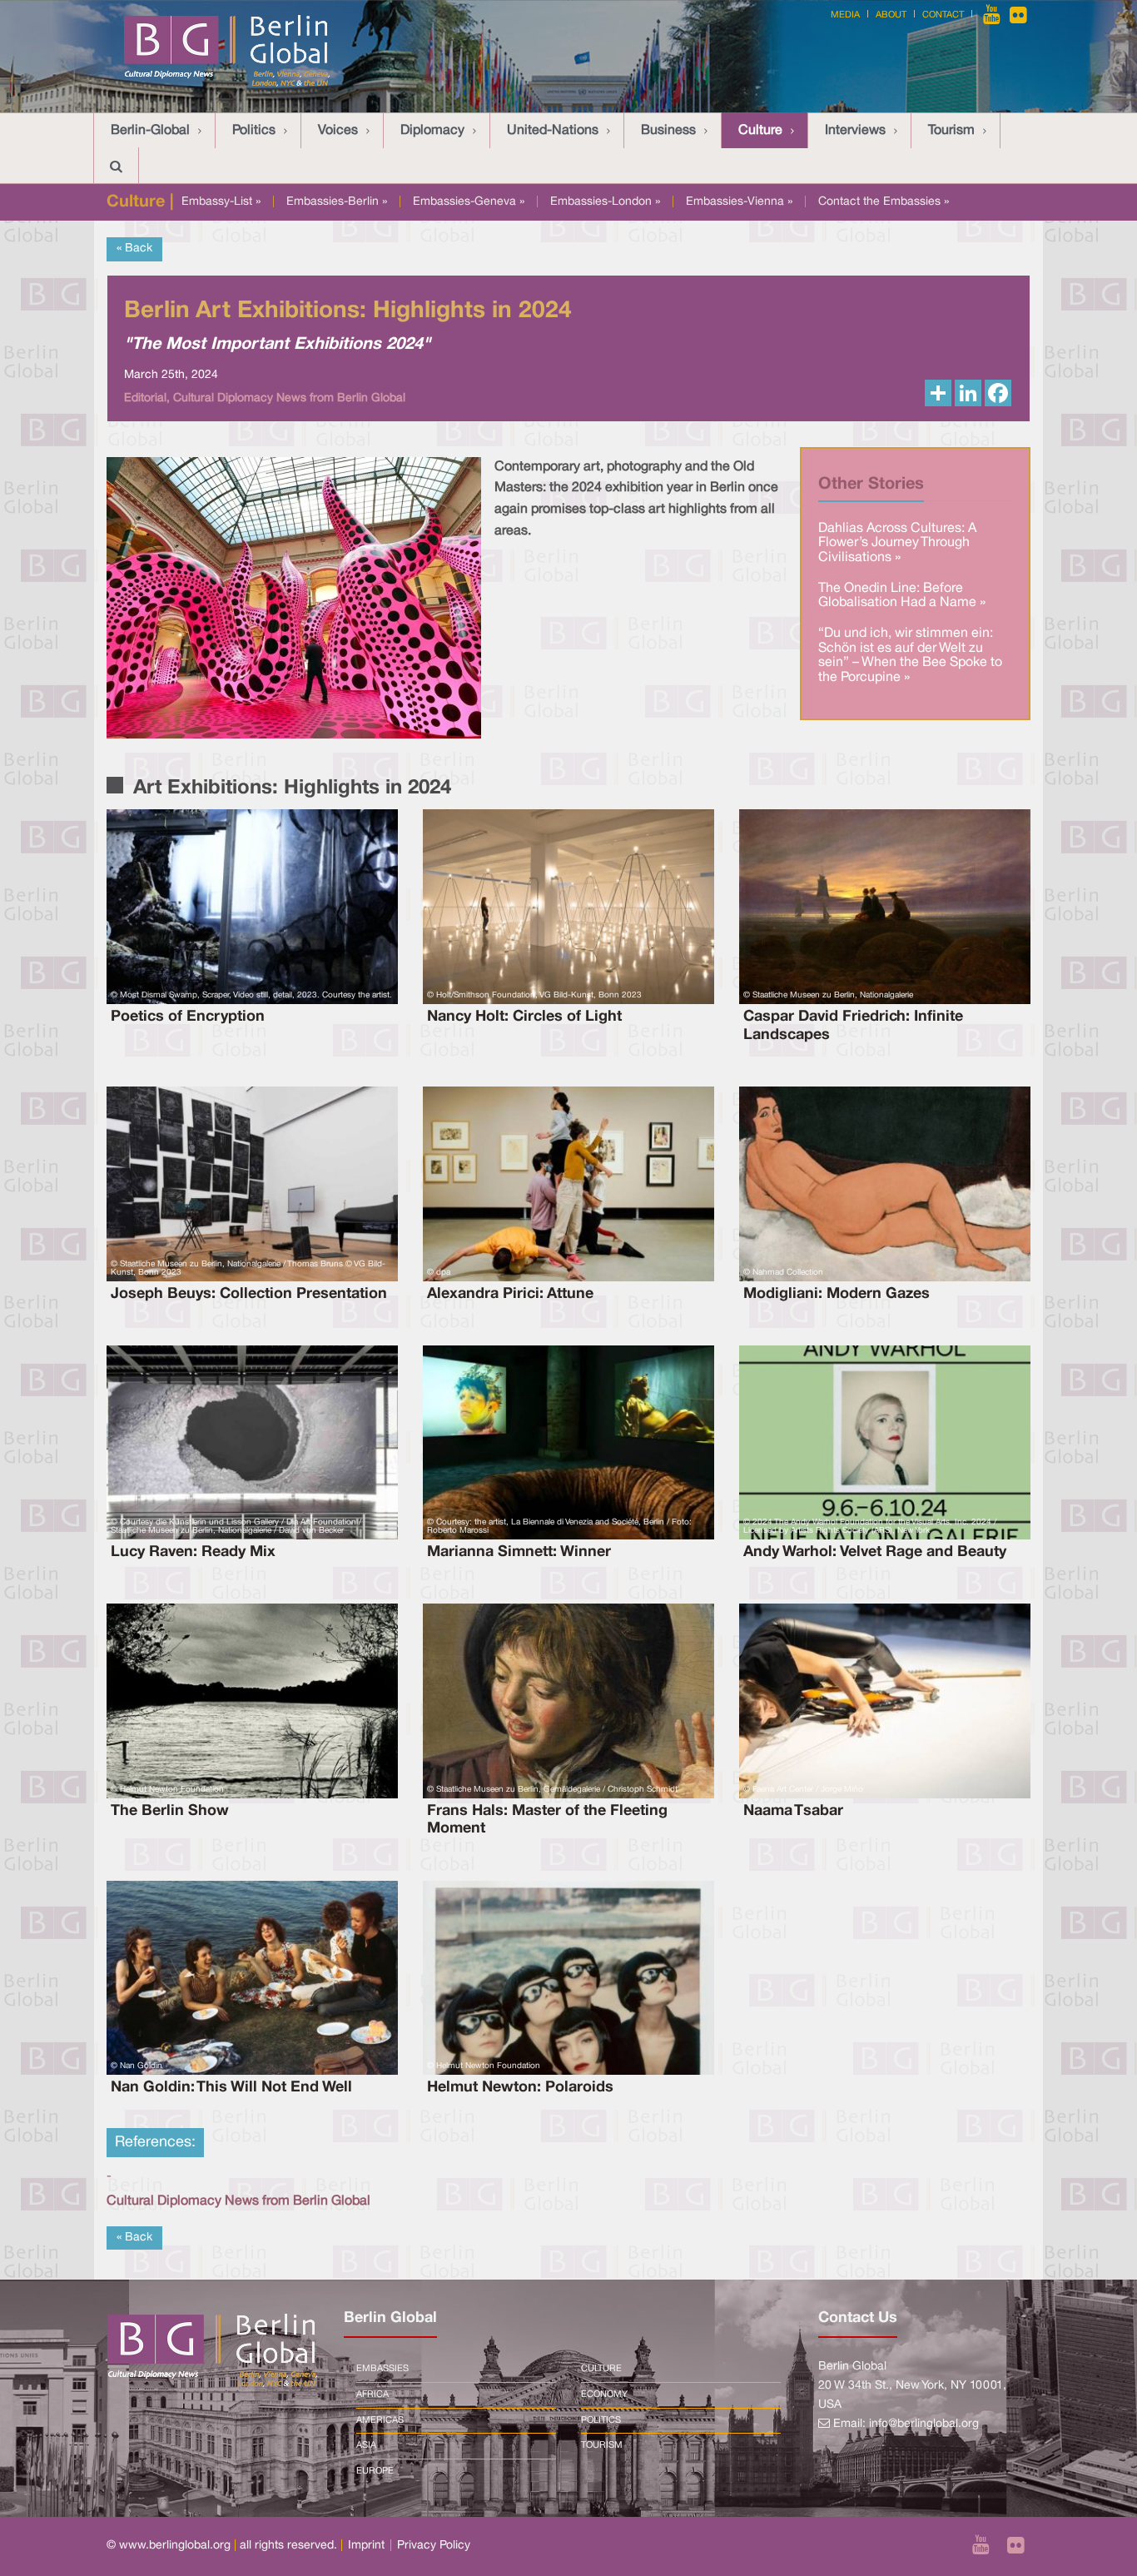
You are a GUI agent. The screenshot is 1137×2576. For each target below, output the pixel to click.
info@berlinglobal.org (924, 2424)
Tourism (951, 131)
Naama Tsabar (793, 1811)
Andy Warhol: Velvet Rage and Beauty (875, 1552)
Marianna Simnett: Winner (519, 1552)
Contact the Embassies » (884, 202)
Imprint (366, 2546)
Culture (760, 131)
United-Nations (553, 131)
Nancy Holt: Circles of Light (524, 1017)
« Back (134, 249)
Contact (943, 15)
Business (668, 131)
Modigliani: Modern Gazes (837, 1294)
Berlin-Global (150, 131)
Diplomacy (432, 131)
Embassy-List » (221, 202)
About (891, 15)
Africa (372, 2394)
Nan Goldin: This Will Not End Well (231, 2087)
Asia (366, 2445)
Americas (380, 2420)
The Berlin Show (170, 1811)
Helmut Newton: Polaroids (520, 2087)
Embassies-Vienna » (739, 202)
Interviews (855, 131)
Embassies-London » (605, 202)
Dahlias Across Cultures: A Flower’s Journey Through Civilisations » (897, 543)
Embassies (382, 2369)
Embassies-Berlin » (337, 202)
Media (845, 15)
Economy (604, 2394)
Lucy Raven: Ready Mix (193, 1552)
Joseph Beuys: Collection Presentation (249, 1294)
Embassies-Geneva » (469, 202)
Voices (338, 131)
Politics (254, 131)
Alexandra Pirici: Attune (510, 1294)
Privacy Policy (434, 2546)
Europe (375, 2471)
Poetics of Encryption (188, 1017)
